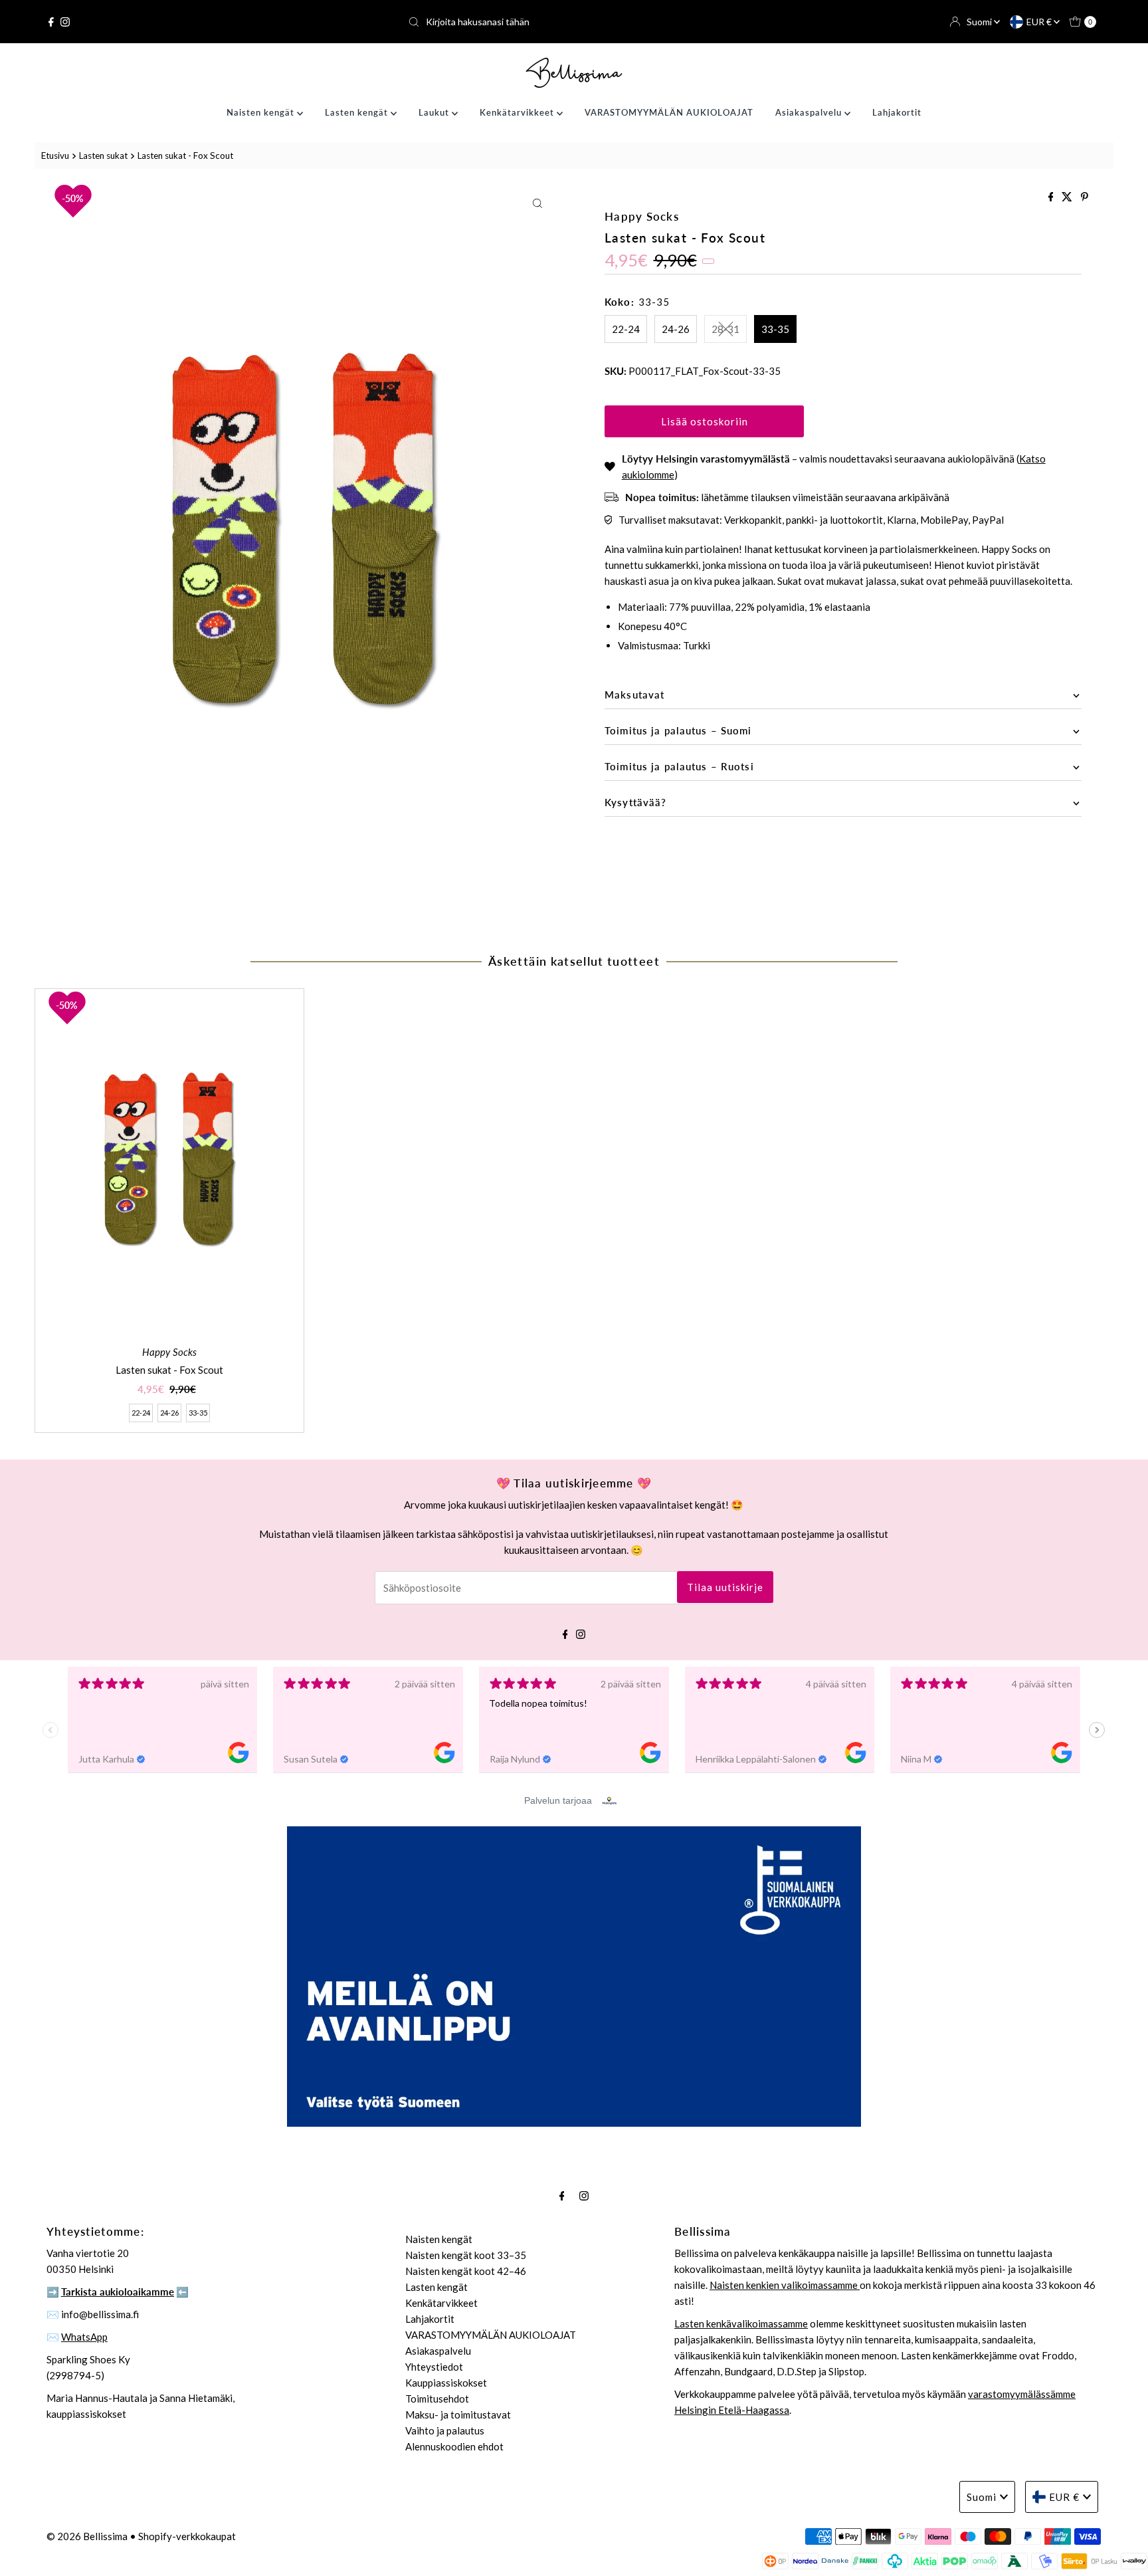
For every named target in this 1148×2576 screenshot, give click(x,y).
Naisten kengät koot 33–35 (466, 2255)
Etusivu (55, 156)
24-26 (676, 329)
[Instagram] (65, 22)
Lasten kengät (358, 112)
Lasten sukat (103, 156)
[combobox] (574, 22)
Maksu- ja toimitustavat (458, 2415)
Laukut (435, 112)
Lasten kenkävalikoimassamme (741, 2323)
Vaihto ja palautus (445, 2430)
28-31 (725, 329)
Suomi (980, 22)
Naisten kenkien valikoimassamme (785, 2285)
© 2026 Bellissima (87, 2536)
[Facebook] (51, 22)
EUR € (1040, 22)
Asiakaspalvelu (810, 112)
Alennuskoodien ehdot (454, 2446)
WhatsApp (84, 2337)
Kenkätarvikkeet (518, 112)
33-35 (775, 329)
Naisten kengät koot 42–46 (466, 2271)
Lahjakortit (897, 112)
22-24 (626, 329)
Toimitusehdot (437, 2399)
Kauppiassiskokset (446, 2383)
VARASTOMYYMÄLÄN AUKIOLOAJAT (669, 112)
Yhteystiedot (434, 2367)
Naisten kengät (262, 112)
